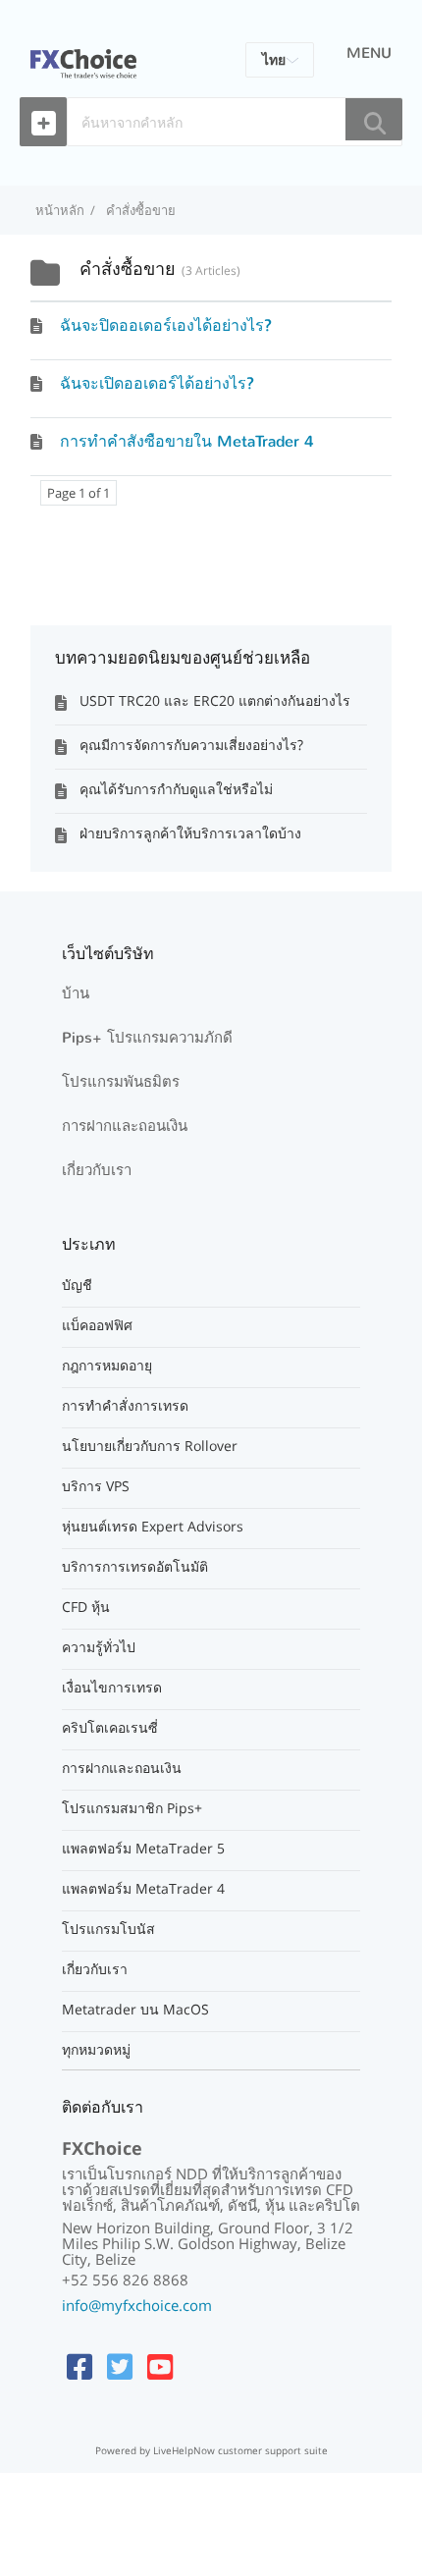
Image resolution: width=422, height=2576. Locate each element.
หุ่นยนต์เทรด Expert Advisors (153, 1527)
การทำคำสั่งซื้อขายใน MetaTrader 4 (187, 441)
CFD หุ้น (86, 1607)
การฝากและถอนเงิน (125, 1126)
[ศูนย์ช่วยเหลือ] (83, 52)
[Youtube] (160, 2366)
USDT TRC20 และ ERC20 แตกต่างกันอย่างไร (215, 700)
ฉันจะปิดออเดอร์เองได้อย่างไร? (166, 325)
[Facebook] (79, 2366)
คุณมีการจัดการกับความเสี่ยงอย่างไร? (191, 745)
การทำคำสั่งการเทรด (125, 1406)
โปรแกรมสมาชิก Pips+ (132, 1808)
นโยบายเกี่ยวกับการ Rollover (150, 1446)
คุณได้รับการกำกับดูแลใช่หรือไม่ (176, 789)
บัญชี (77, 1285)
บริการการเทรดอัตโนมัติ (135, 1567)
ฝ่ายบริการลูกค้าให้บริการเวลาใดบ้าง (190, 833)
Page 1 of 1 (79, 493)
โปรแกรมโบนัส (108, 1929)
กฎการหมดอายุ (107, 1366)
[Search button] (374, 119)
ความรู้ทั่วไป (99, 1647)
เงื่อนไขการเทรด (112, 1688)
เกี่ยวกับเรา (97, 1170)
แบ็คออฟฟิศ (97, 1325)
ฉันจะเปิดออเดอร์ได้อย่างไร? (157, 383)
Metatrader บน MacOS (135, 2010)
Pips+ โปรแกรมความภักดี (147, 1038)
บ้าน (76, 993)
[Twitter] (120, 2366)
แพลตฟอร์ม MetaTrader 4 (143, 1889)
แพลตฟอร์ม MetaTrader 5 (143, 1849)
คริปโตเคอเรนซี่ (110, 1728)
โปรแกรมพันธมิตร (121, 1082)
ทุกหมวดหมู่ (96, 2050)
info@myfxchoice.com (137, 2305)
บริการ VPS (96, 1486)
